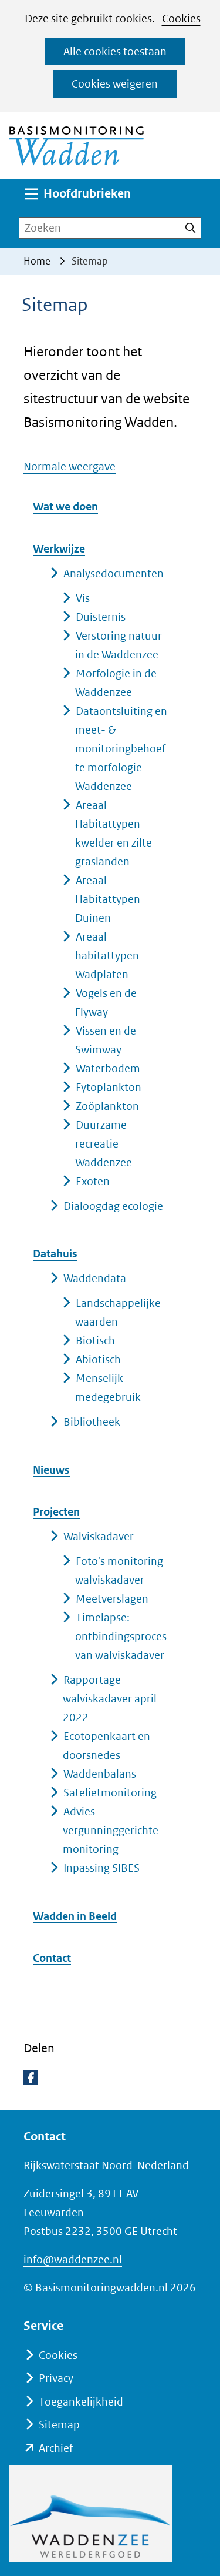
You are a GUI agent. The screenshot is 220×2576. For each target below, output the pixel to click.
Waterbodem (108, 1068)
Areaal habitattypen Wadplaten (107, 956)
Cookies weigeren (115, 84)
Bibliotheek (92, 1422)
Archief (56, 2448)
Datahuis (55, 1254)
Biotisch (95, 1341)
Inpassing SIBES (101, 1868)
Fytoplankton (109, 1087)
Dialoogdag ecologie (113, 1206)
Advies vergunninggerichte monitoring (111, 1830)
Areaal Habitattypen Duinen (108, 899)
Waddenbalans (100, 1774)
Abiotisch (98, 1359)
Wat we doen (65, 506)
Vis (83, 598)
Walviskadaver (99, 1536)
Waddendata (95, 1278)
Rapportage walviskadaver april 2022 (110, 1699)
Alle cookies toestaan (115, 51)
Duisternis (101, 617)
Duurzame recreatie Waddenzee (104, 1144)
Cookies (181, 19)
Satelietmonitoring (110, 1793)
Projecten (56, 1512)
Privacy (56, 2378)
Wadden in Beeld (75, 1916)
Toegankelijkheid (81, 2402)
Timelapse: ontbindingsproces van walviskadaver (121, 1636)
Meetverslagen (112, 1599)
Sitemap (59, 2425)
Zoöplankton (107, 1106)
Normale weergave (70, 466)
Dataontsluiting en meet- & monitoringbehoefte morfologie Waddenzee (121, 749)
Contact (52, 1958)
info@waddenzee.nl (73, 2259)
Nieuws (51, 1470)
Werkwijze (59, 549)
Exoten (93, 1181)
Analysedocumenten (114, 573)
